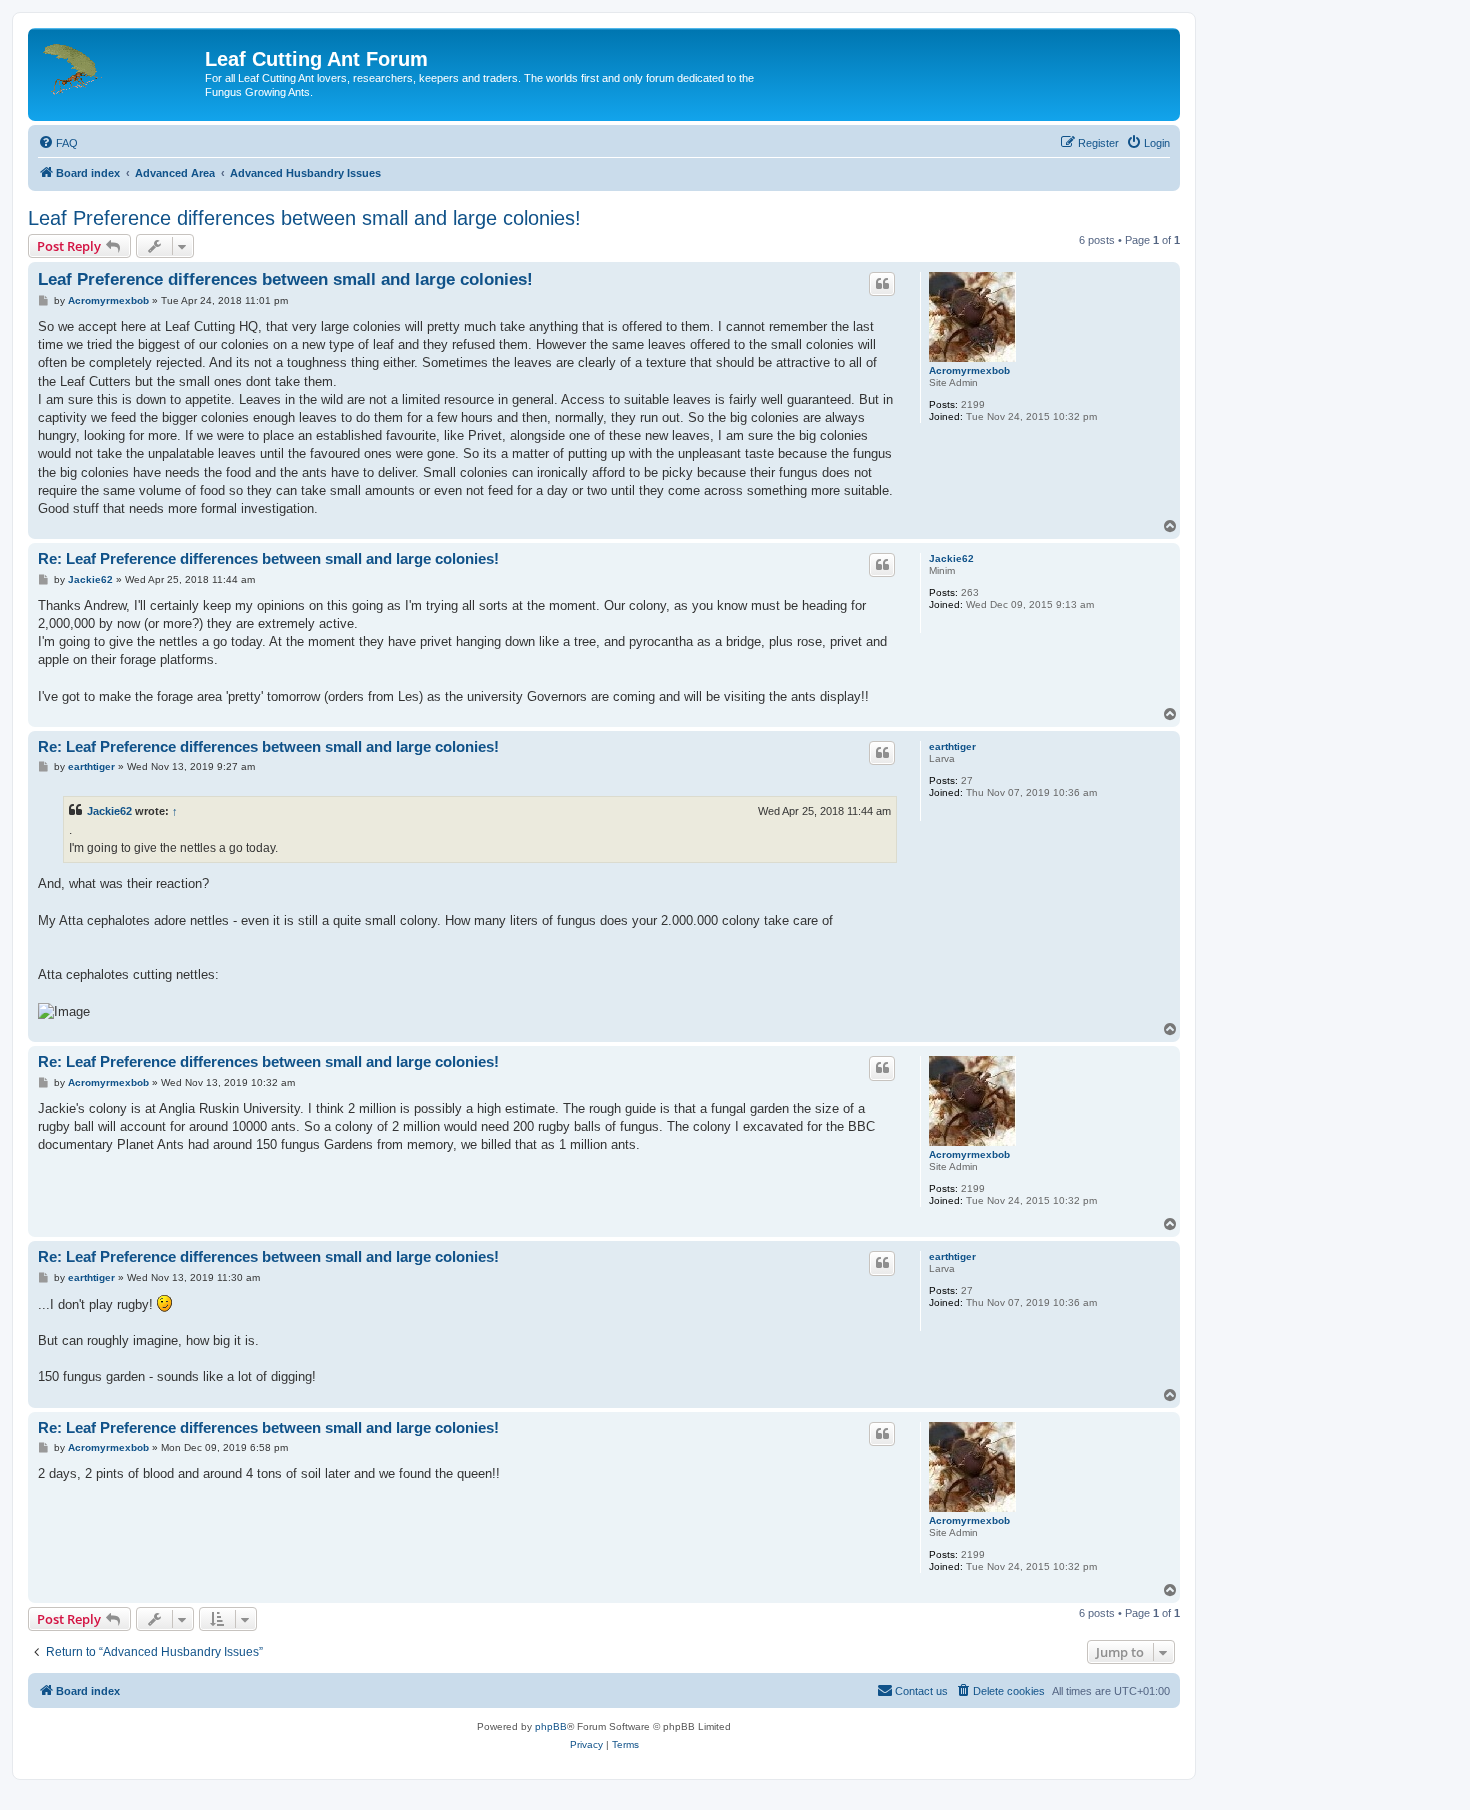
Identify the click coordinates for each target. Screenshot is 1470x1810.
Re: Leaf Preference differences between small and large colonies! (268, 558)
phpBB (551, 1726)
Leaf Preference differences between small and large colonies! (304, 218)
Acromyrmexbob (969, 370)
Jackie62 (951, 558)
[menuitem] (58, 143)
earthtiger (952, 746)
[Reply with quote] (882, 284)
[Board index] (119, 65)
